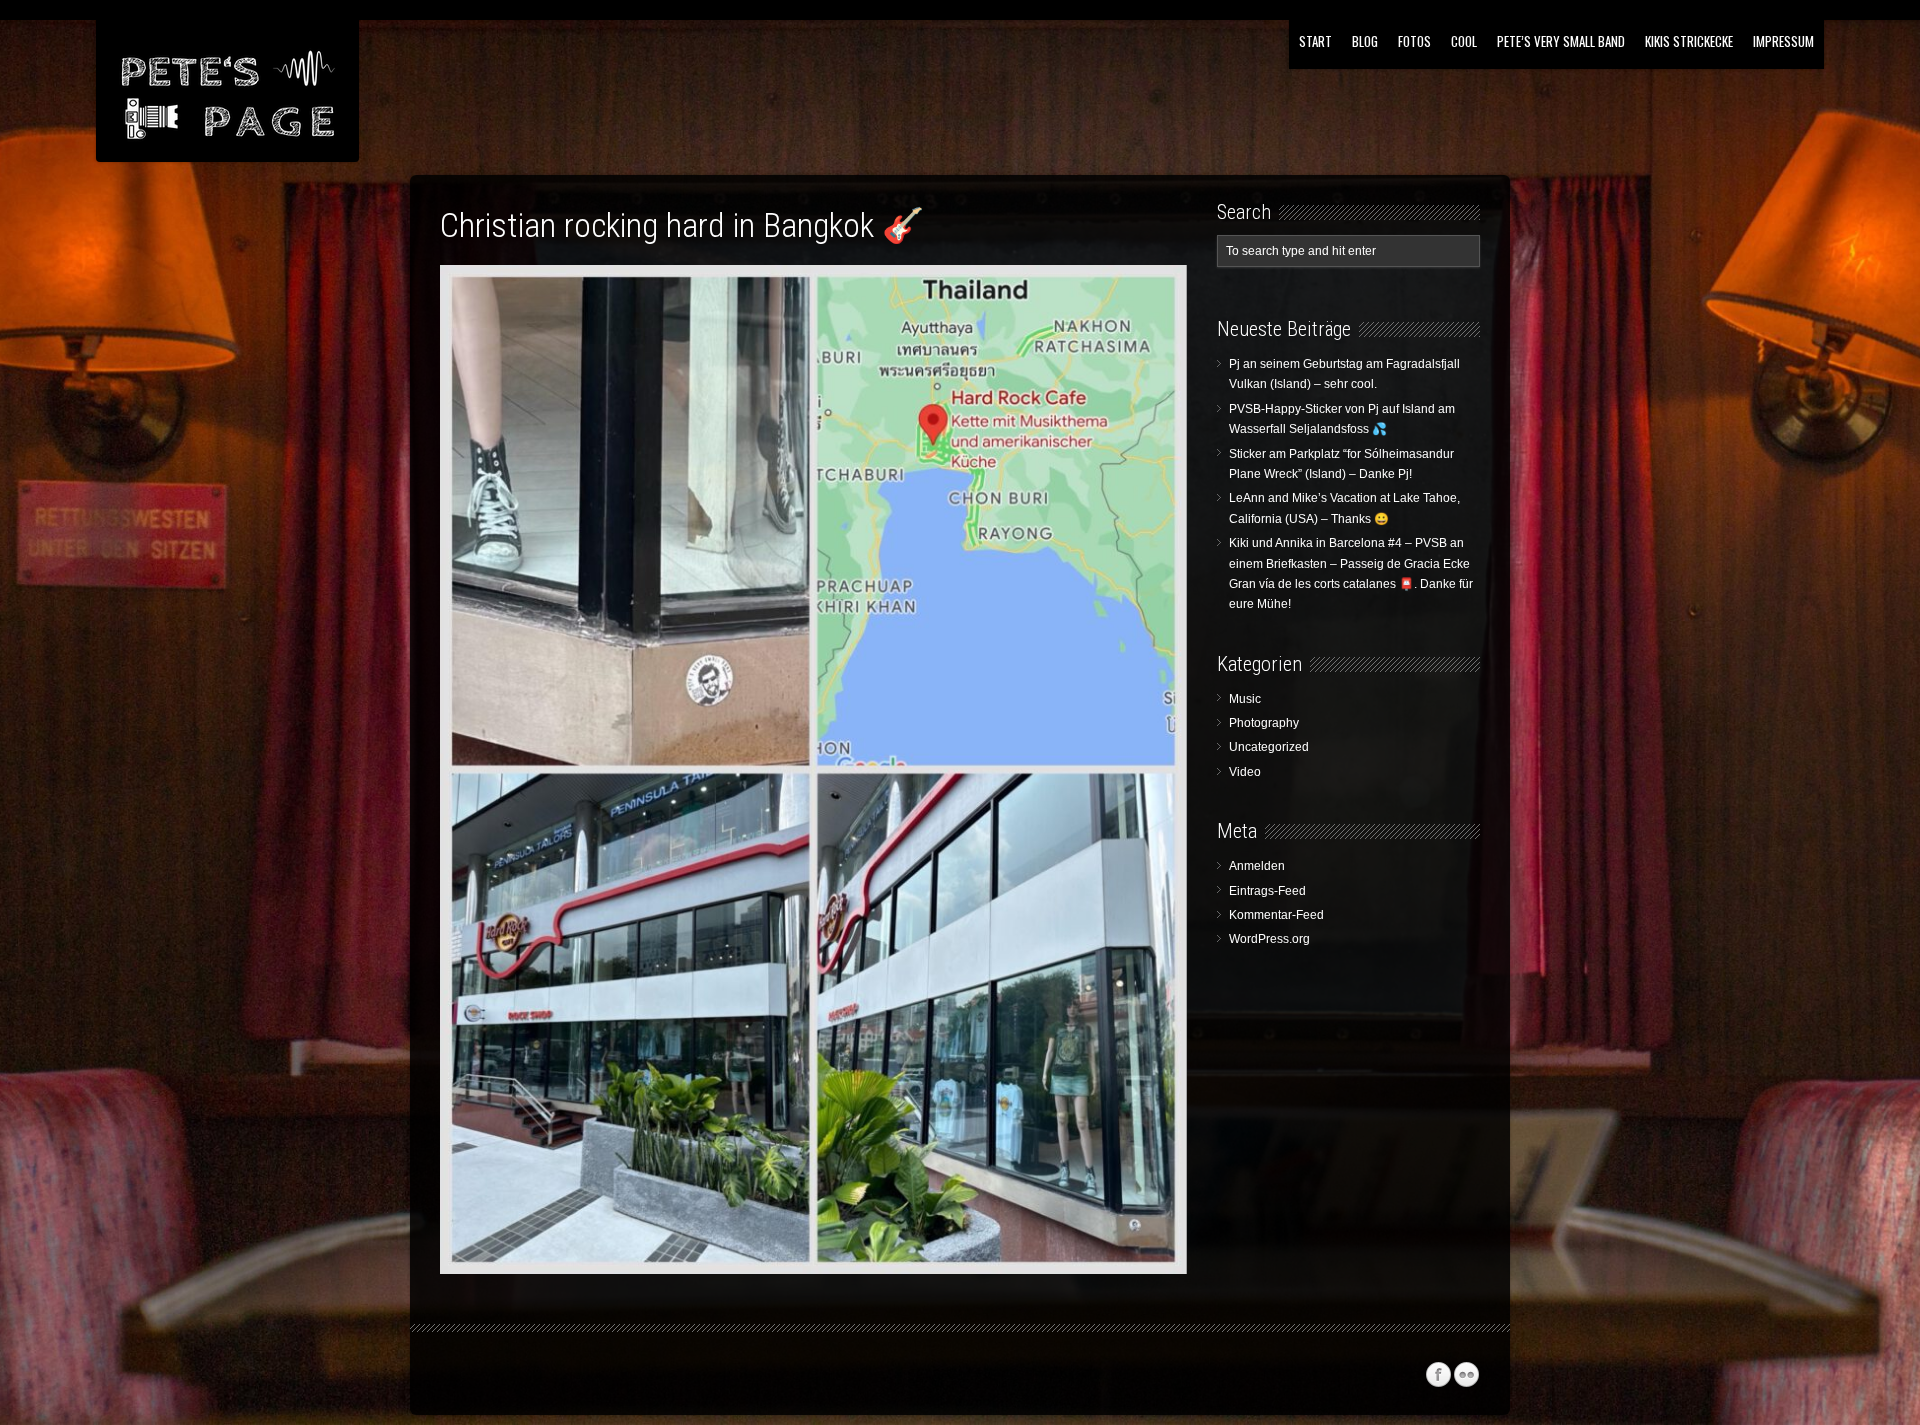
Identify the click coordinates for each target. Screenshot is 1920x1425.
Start (1315, 41)
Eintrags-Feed (1267, 891)
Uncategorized (1269, 747)
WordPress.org (1269, 939)
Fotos (1414, 41)
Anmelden (1257, 866)
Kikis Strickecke (1689, 41)
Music (1245, 699)
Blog (1365, 41)
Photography (1264, 723)
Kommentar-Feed (1276, 915)
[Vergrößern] (1157, 291)
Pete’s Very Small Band (1561, 41)
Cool (1464, 41)
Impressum (1783, 41)
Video (1245, 772)
